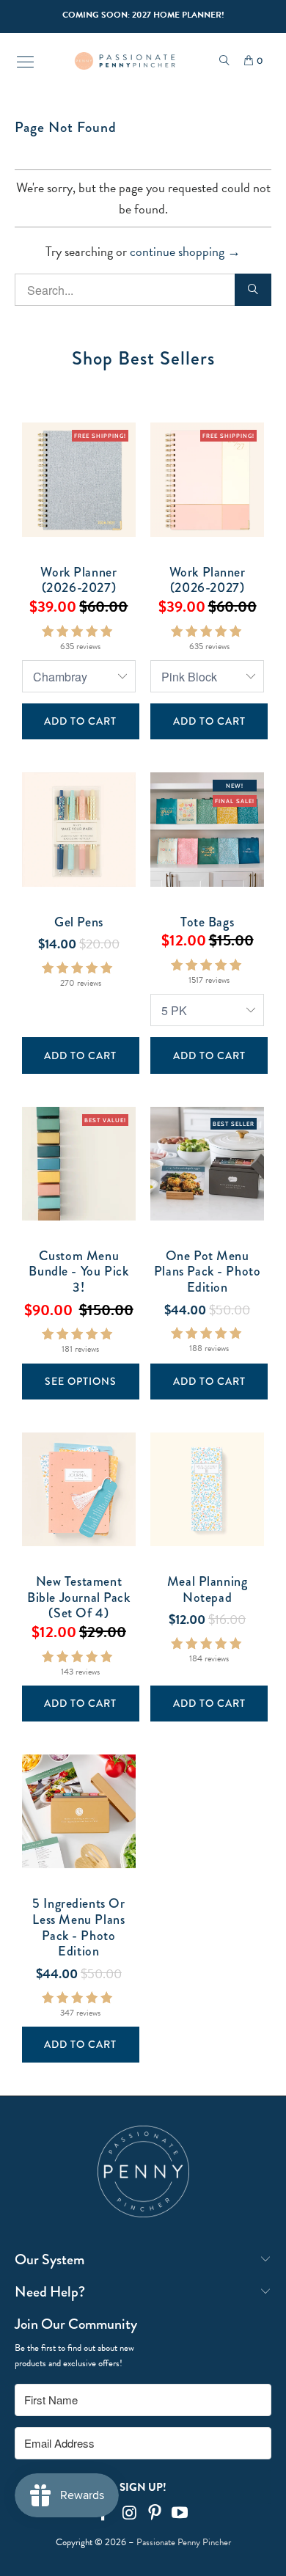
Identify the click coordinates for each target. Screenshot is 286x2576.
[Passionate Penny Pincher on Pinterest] (155, 2514)
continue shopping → (185, 251)
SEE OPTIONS (81, 1381)
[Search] (224, 61)
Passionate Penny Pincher (184, 2542)
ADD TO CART (80, 721)
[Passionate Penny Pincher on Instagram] (130, 2514)
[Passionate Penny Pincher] (125, 61)
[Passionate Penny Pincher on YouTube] (180, 2514)
